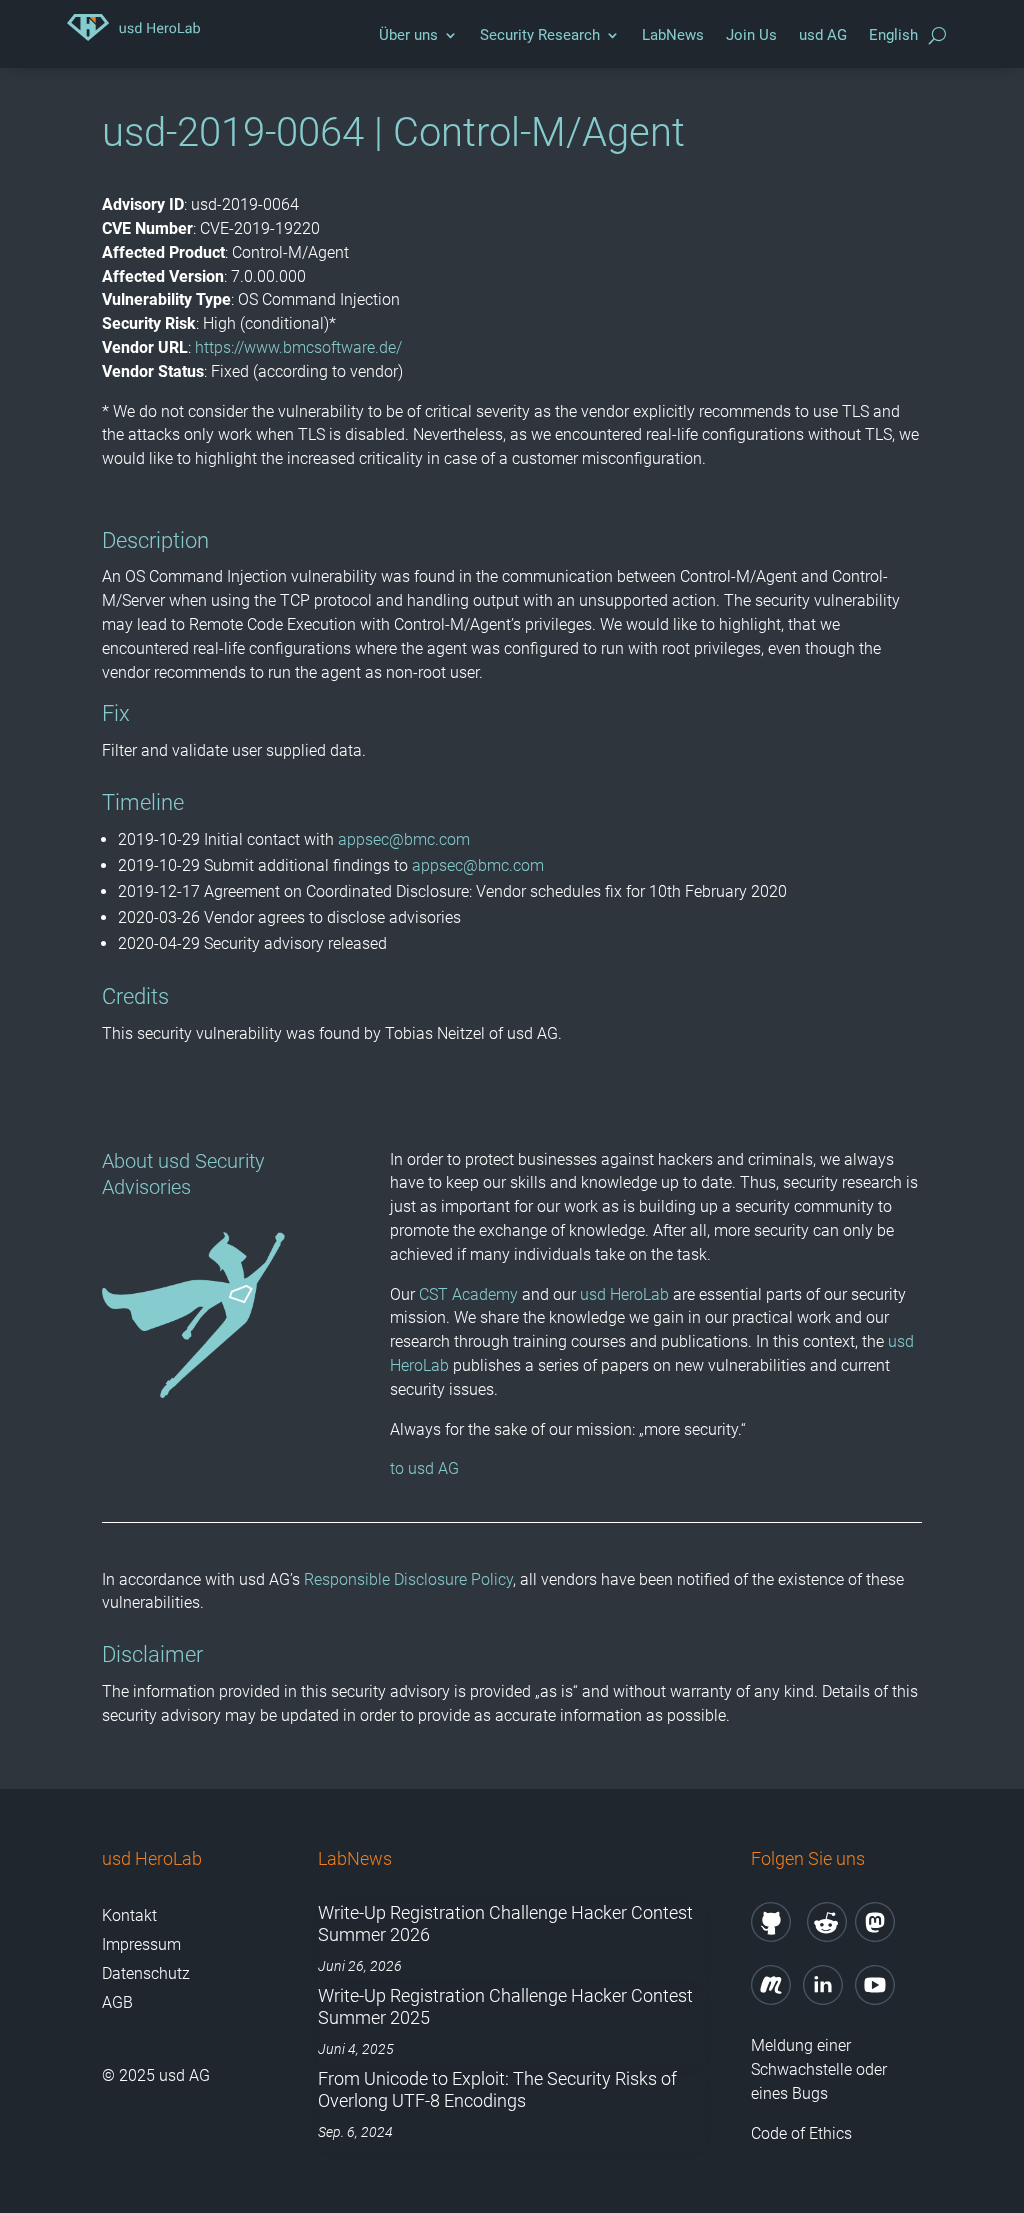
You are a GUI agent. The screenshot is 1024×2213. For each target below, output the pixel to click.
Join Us (751, 35)
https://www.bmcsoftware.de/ (298, 347)
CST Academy (468, 1294)
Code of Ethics (803, 2133)
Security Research (540, 35)
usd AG (823, 35)
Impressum (141, 1944)
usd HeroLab (624, 1294)
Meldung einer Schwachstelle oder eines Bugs (819, 2069)
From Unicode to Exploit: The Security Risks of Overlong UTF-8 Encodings (497, 2089)
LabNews (673, 35)
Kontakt (129, 1915)
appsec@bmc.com (404, 839)
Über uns (408, 35)
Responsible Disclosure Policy (408, 1579)
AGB (117, 2002)
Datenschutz (146, 1973)
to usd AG (424, 1468)
